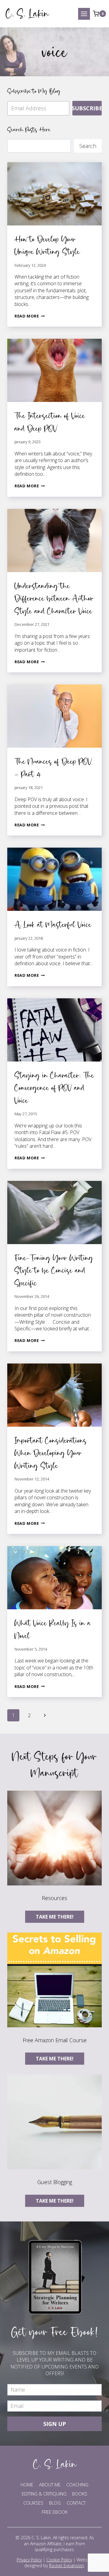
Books (80, 2494)
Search (88, 146)
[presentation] (54, 194)
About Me (50, 2485)
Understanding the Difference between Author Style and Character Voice (54, 598)
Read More (30, 316)
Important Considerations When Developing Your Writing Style (51, 1453)
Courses (33, 2503)
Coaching (77, 2485)
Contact (76, 2503)
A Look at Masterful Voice (53, 924)
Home (27, 2485)
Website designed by (58, 2563)
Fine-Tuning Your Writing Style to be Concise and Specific (54, 1270)
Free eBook (55, 2512)
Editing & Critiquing (44, 2494)
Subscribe (87, 108)
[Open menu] (84, 14)
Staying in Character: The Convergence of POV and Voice (54, 1088)
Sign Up (55, 2424)
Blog (55, 2503)
